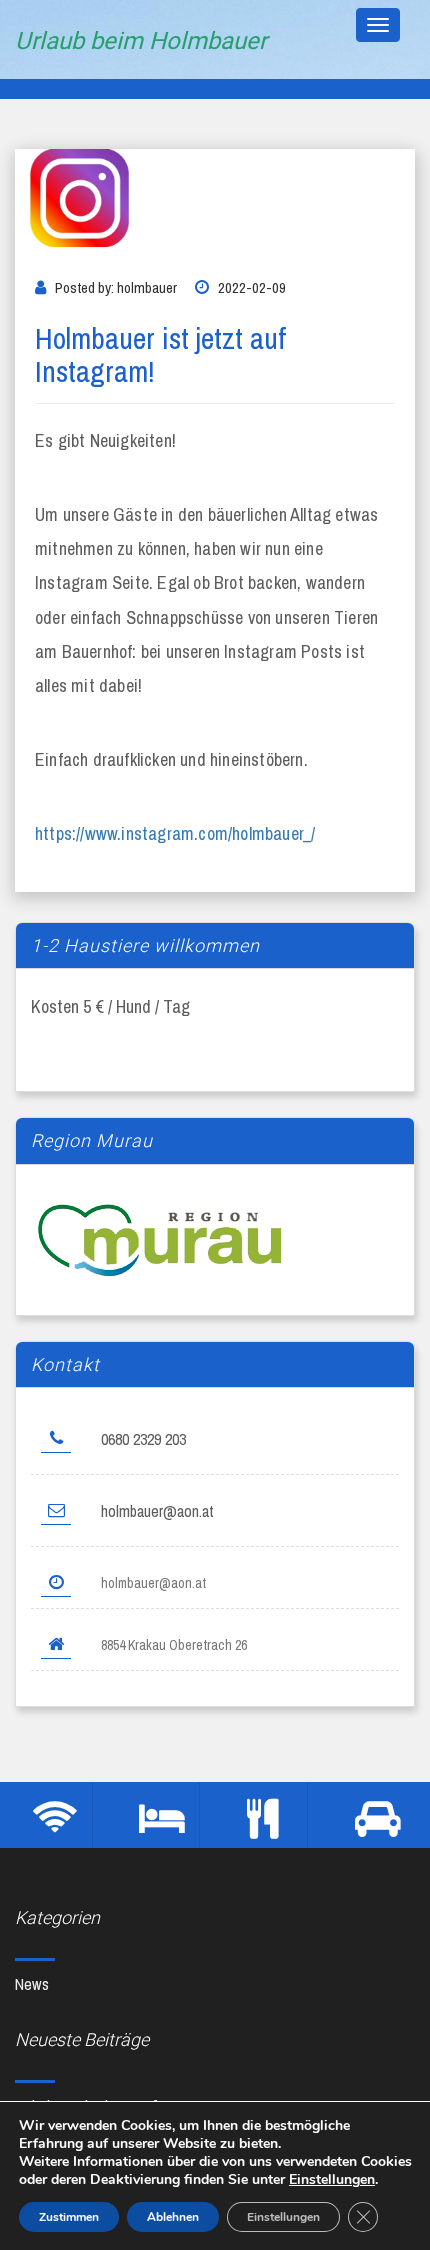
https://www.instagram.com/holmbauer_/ (175, 833)
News (32, 1984)
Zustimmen (69, 2217)
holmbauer (147, 287)
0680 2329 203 (143, 1439)
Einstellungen (332, 2180)
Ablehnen (173, 2217)
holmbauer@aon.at (157, 1511)
